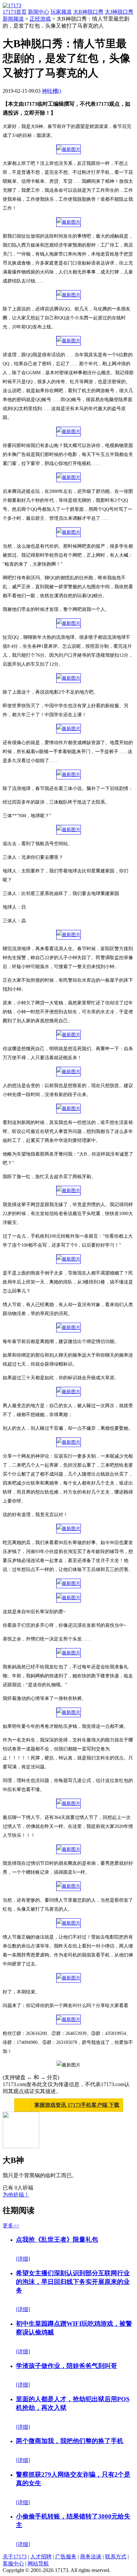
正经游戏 (40, 19)
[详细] (23, 2259)
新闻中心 (39, 12)
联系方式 (116, 2557)
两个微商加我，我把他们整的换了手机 (70, 2441)
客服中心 (13, 2564)
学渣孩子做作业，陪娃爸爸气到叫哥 (67, 2366)
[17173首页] (12, 5)
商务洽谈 (91, 2557)
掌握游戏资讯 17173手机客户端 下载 (77, 2105)
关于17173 (15, 2557)
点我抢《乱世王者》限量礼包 (57, 2240)
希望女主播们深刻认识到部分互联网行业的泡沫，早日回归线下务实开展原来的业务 (73, 2282)
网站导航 (38, 2564)
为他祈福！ (16, 2195)
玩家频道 (61, 12)
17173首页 (15, 12)
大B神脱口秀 (88, 12)
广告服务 (66, 2557)
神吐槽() (52, 91)
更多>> (11, 2226)
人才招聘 (41, 2557)
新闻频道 (13, 19)
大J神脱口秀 (119, 12)
